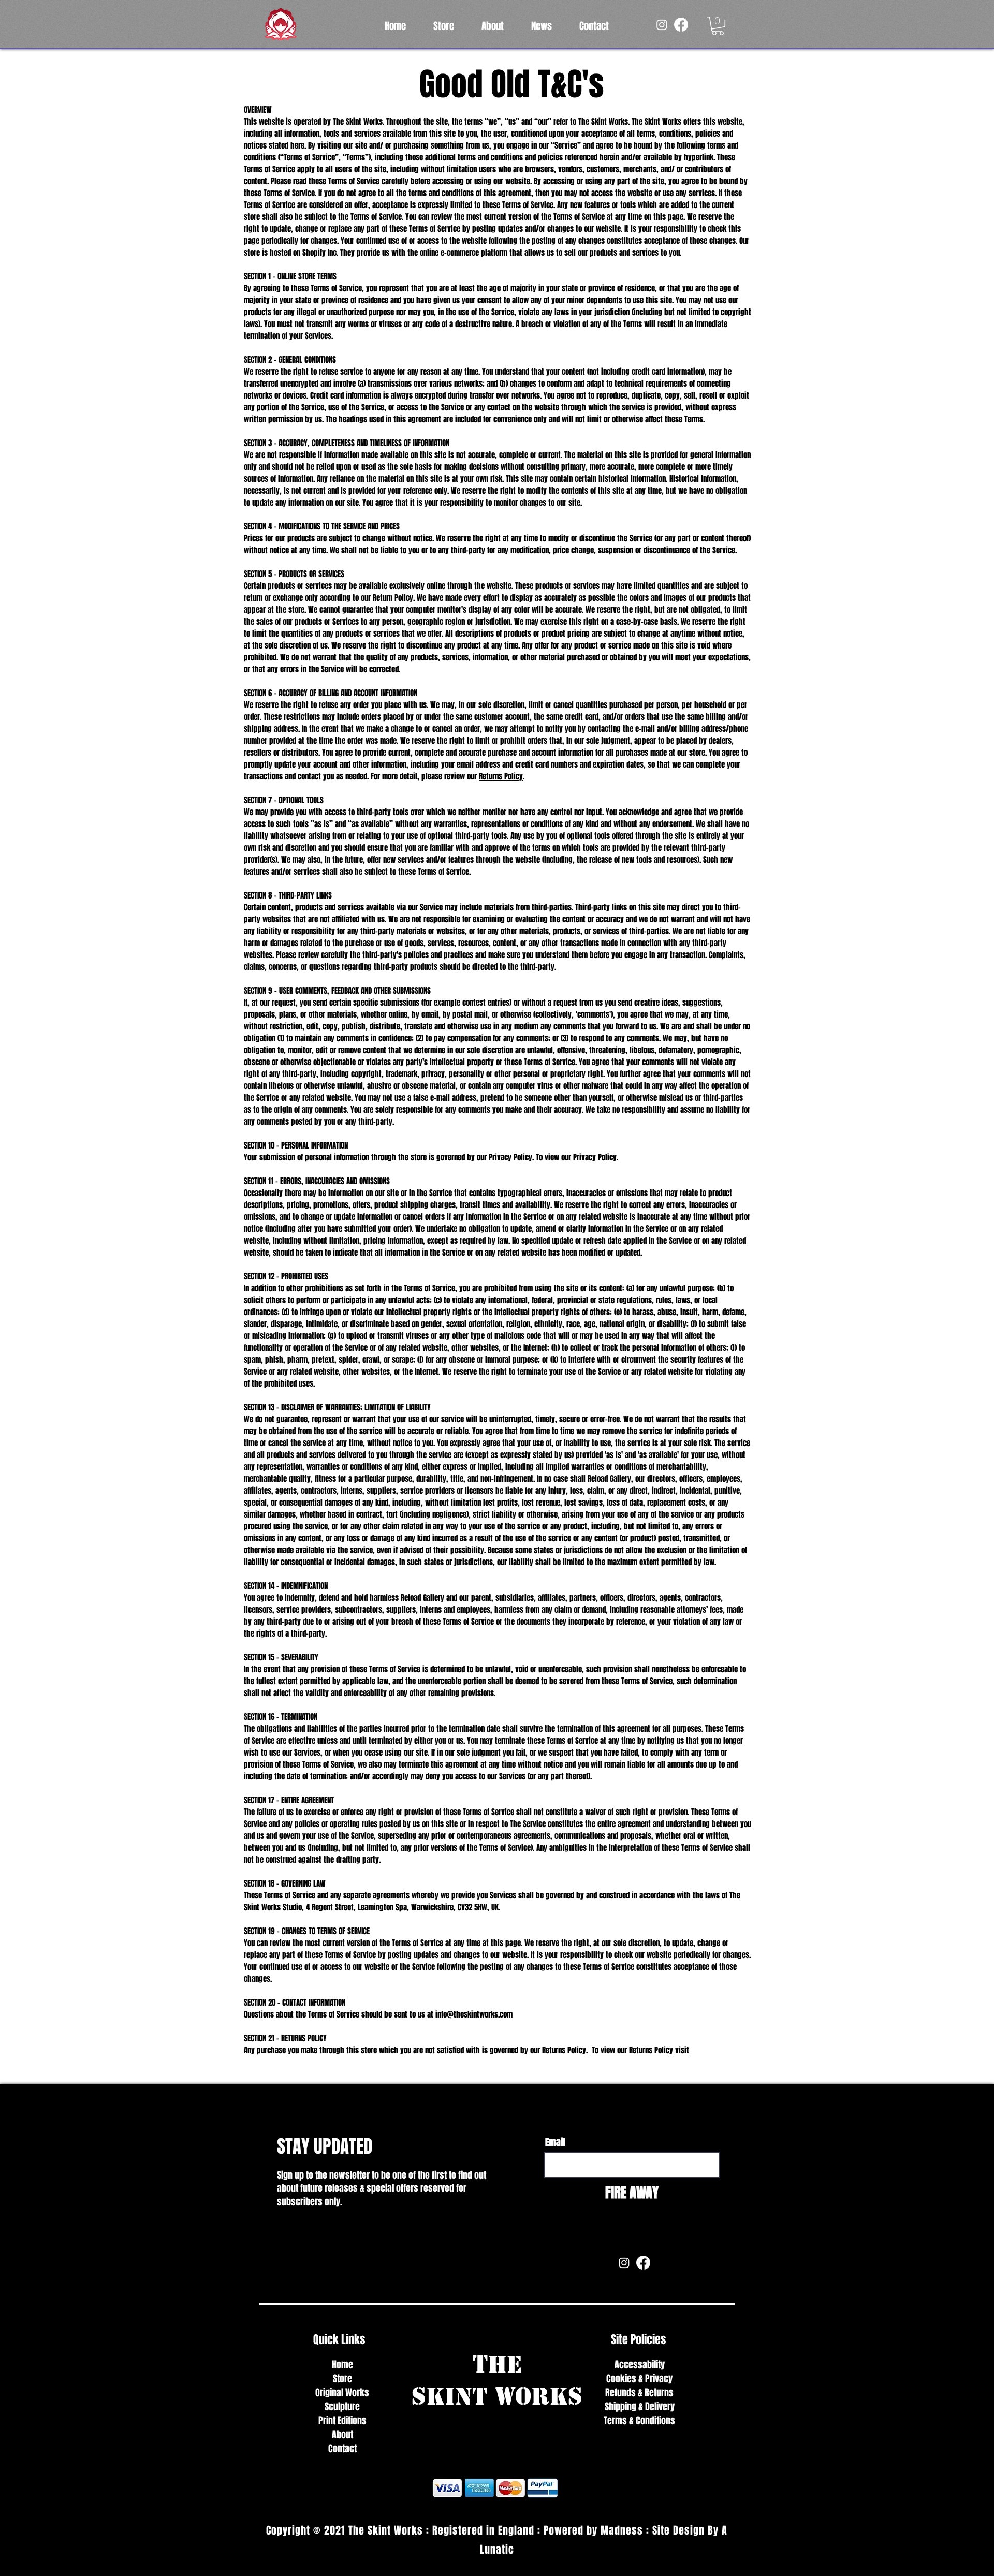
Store (342, 2379)
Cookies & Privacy (639, 2379)
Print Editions (342, 2421)
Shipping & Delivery (640, 2407)
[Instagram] (662, 25)
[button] (718, 26)
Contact (342, 2449)
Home (342, 2365)
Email (555, 2142)
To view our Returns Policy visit (641, 2050)
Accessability (640, 2365)
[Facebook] (681, 25)
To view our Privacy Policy (576, 1157)
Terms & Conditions (639, 2421)
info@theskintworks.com (474, 2014)
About (342, 2435)
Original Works (342, 2393)
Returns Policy (501, 776)
